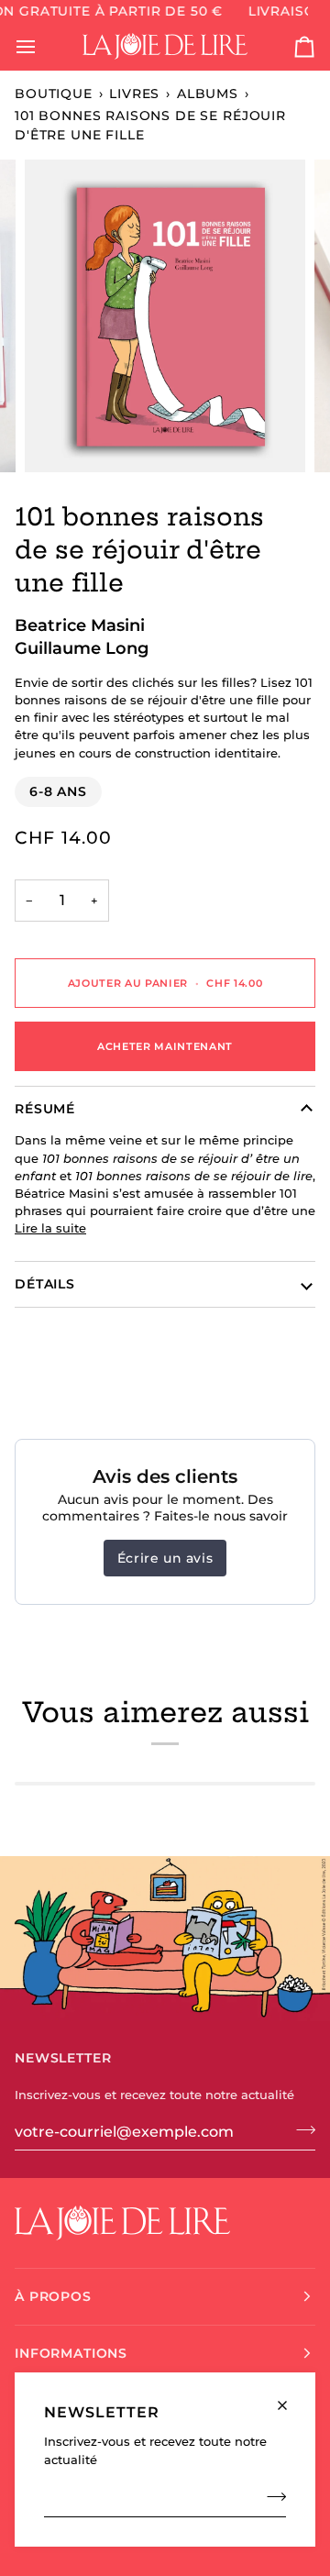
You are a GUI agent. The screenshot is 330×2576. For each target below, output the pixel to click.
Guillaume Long (82, 648)
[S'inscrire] (271, 2497)
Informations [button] (71, 2353)
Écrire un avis (165, 1558)
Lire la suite (50, 1228)
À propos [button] (53, 2296)
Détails (45, 1284)
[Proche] (290, 2398)
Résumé (45, 1109)
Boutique (54, 94)
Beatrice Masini (80, 625)
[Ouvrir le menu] (42, 47)
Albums (208, 94)
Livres (134, 94)
